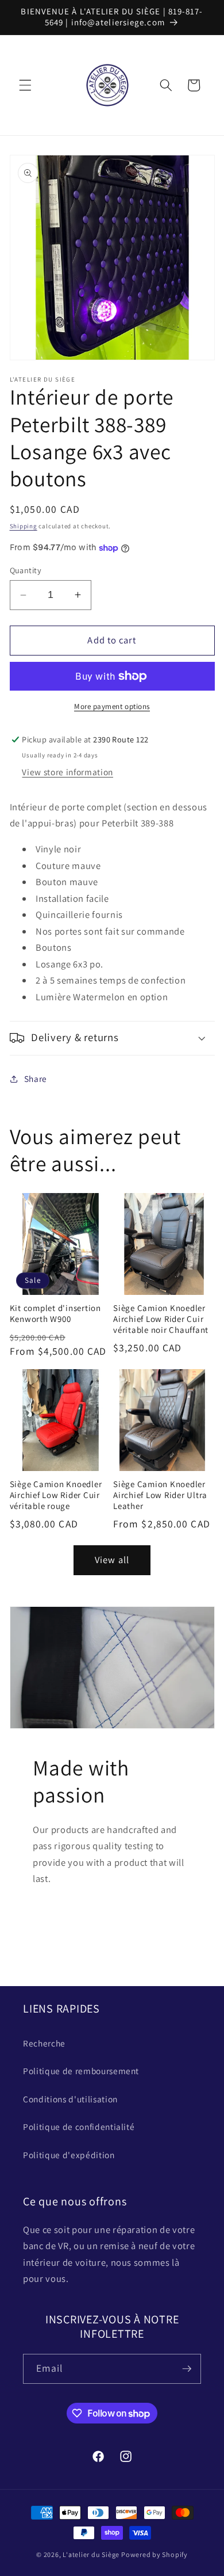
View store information (67, 772)
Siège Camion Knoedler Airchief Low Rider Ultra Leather (160, 1495)
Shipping (24, 526)
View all (112, 1560)
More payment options (112, 706)
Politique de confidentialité (79, 2127)
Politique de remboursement (81, 2071)
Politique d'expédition (69, 2155)
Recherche (44, 2043)
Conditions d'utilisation (70, 2099)
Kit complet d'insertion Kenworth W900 (55, 1314)
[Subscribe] (187, 2369)
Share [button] (36, 1079)
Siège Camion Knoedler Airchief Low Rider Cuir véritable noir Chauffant (161, 1319)
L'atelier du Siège (91, 2554)
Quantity (26, 570)
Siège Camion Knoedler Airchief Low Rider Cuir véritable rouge (56, 1495)
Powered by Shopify (155, 2554)
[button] (25, 85)
